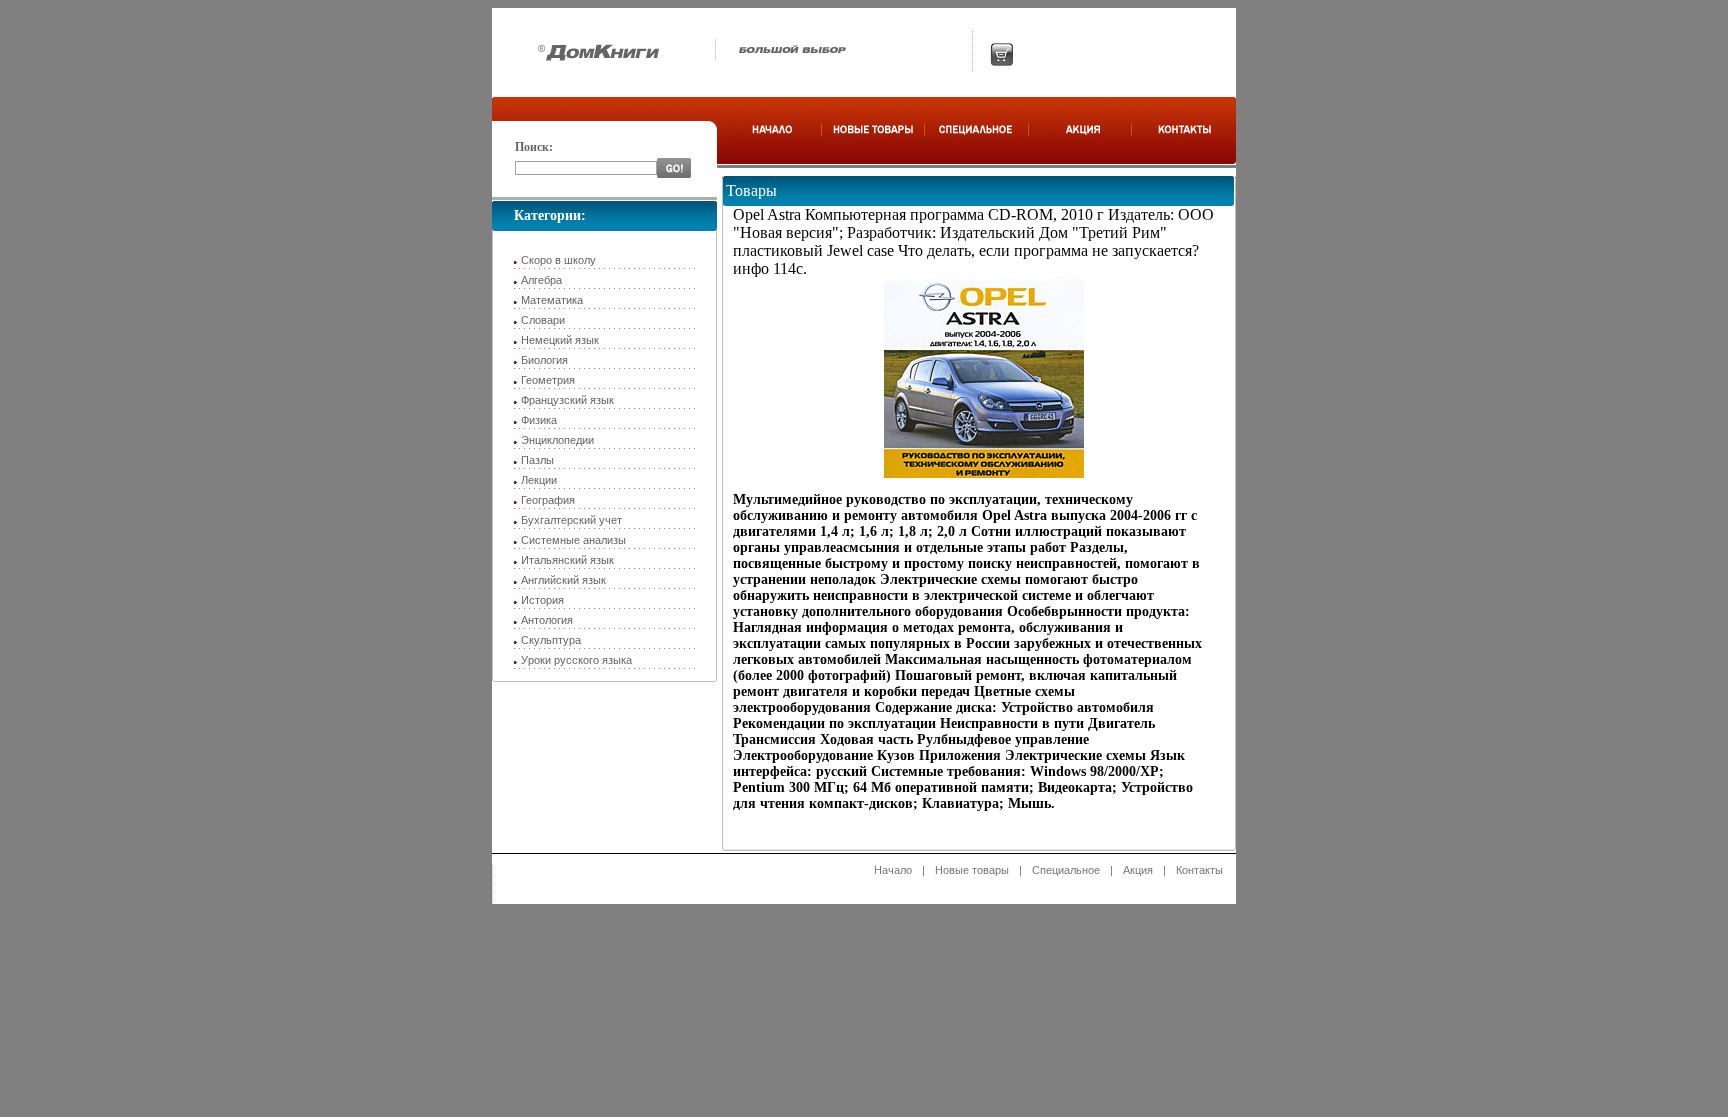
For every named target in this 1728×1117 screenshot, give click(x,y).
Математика (552, 300)
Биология (544, 360)
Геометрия (548, 380)
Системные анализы (573, 540)
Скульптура (551, 640)
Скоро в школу (558, 260)
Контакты (1199, 870)
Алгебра (541, 280)
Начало (893, 870)
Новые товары (972, 870)
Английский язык (563, 580)
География (548, 500)
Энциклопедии (557, 440)
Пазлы (537, 460)
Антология (547, 620)
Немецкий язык (560, 340)
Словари (543, 320)
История (542, 600)
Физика (539, 420)
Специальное (1066, 870)
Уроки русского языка (576, 660)
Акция (1138, 870)
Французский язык (567, 400)
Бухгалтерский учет (571, 520)
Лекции (539, 480)
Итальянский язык (567, 560)
